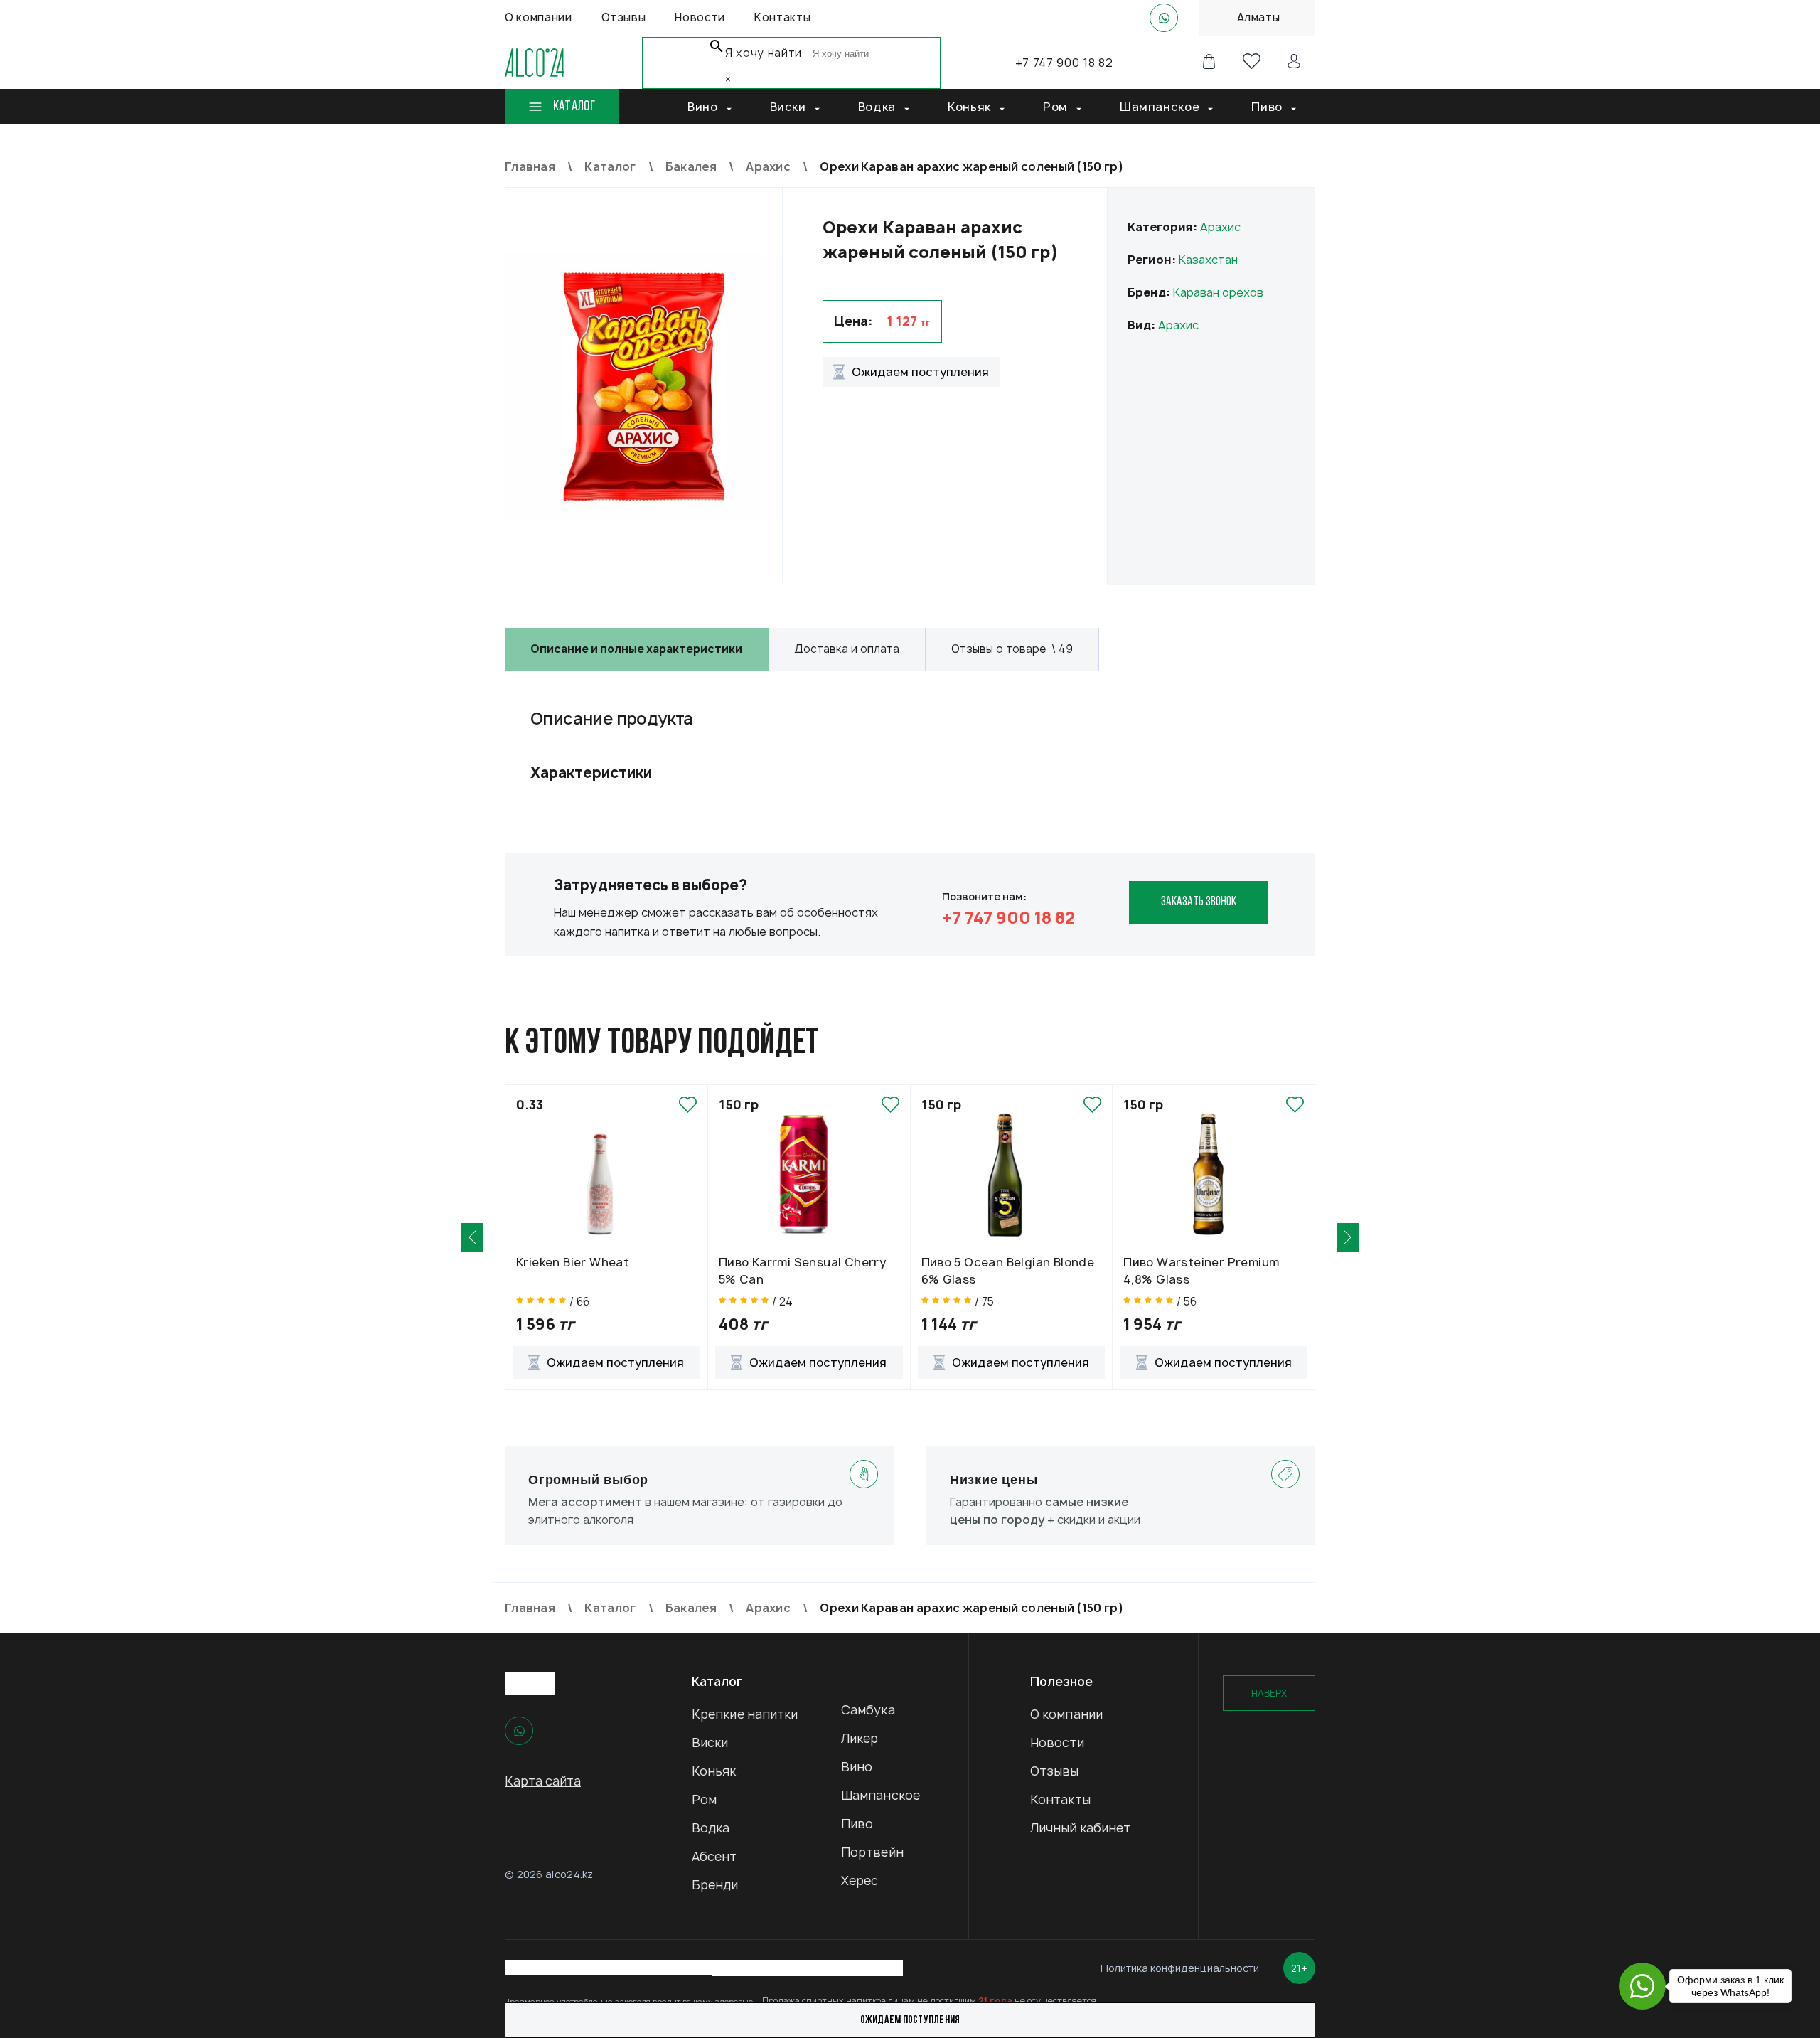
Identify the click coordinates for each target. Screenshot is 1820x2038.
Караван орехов (1218, 292)
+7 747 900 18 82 (1064, 63)
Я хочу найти (764, 53)
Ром (704, 1799)
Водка (711, 1828)
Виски (710, 1743)
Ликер (860, 1738)
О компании (1066, 1714)
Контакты (1060, 1799)
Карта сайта (543, 1781)
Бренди (715, 1885)
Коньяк (714, 1771)
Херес (860, 1880)
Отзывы (1055, 1771)
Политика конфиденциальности (1180, 1968)
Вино (857, 1767)
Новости (1057, 1743)
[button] (472, 1237)
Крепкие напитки (745, 1714)
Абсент (714, 1856)
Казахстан (1208, 260)
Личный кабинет (1080, 1828)
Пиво (857, 1824)
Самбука (868, 1710)
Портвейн (872, 1852)
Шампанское (880, 1795)
